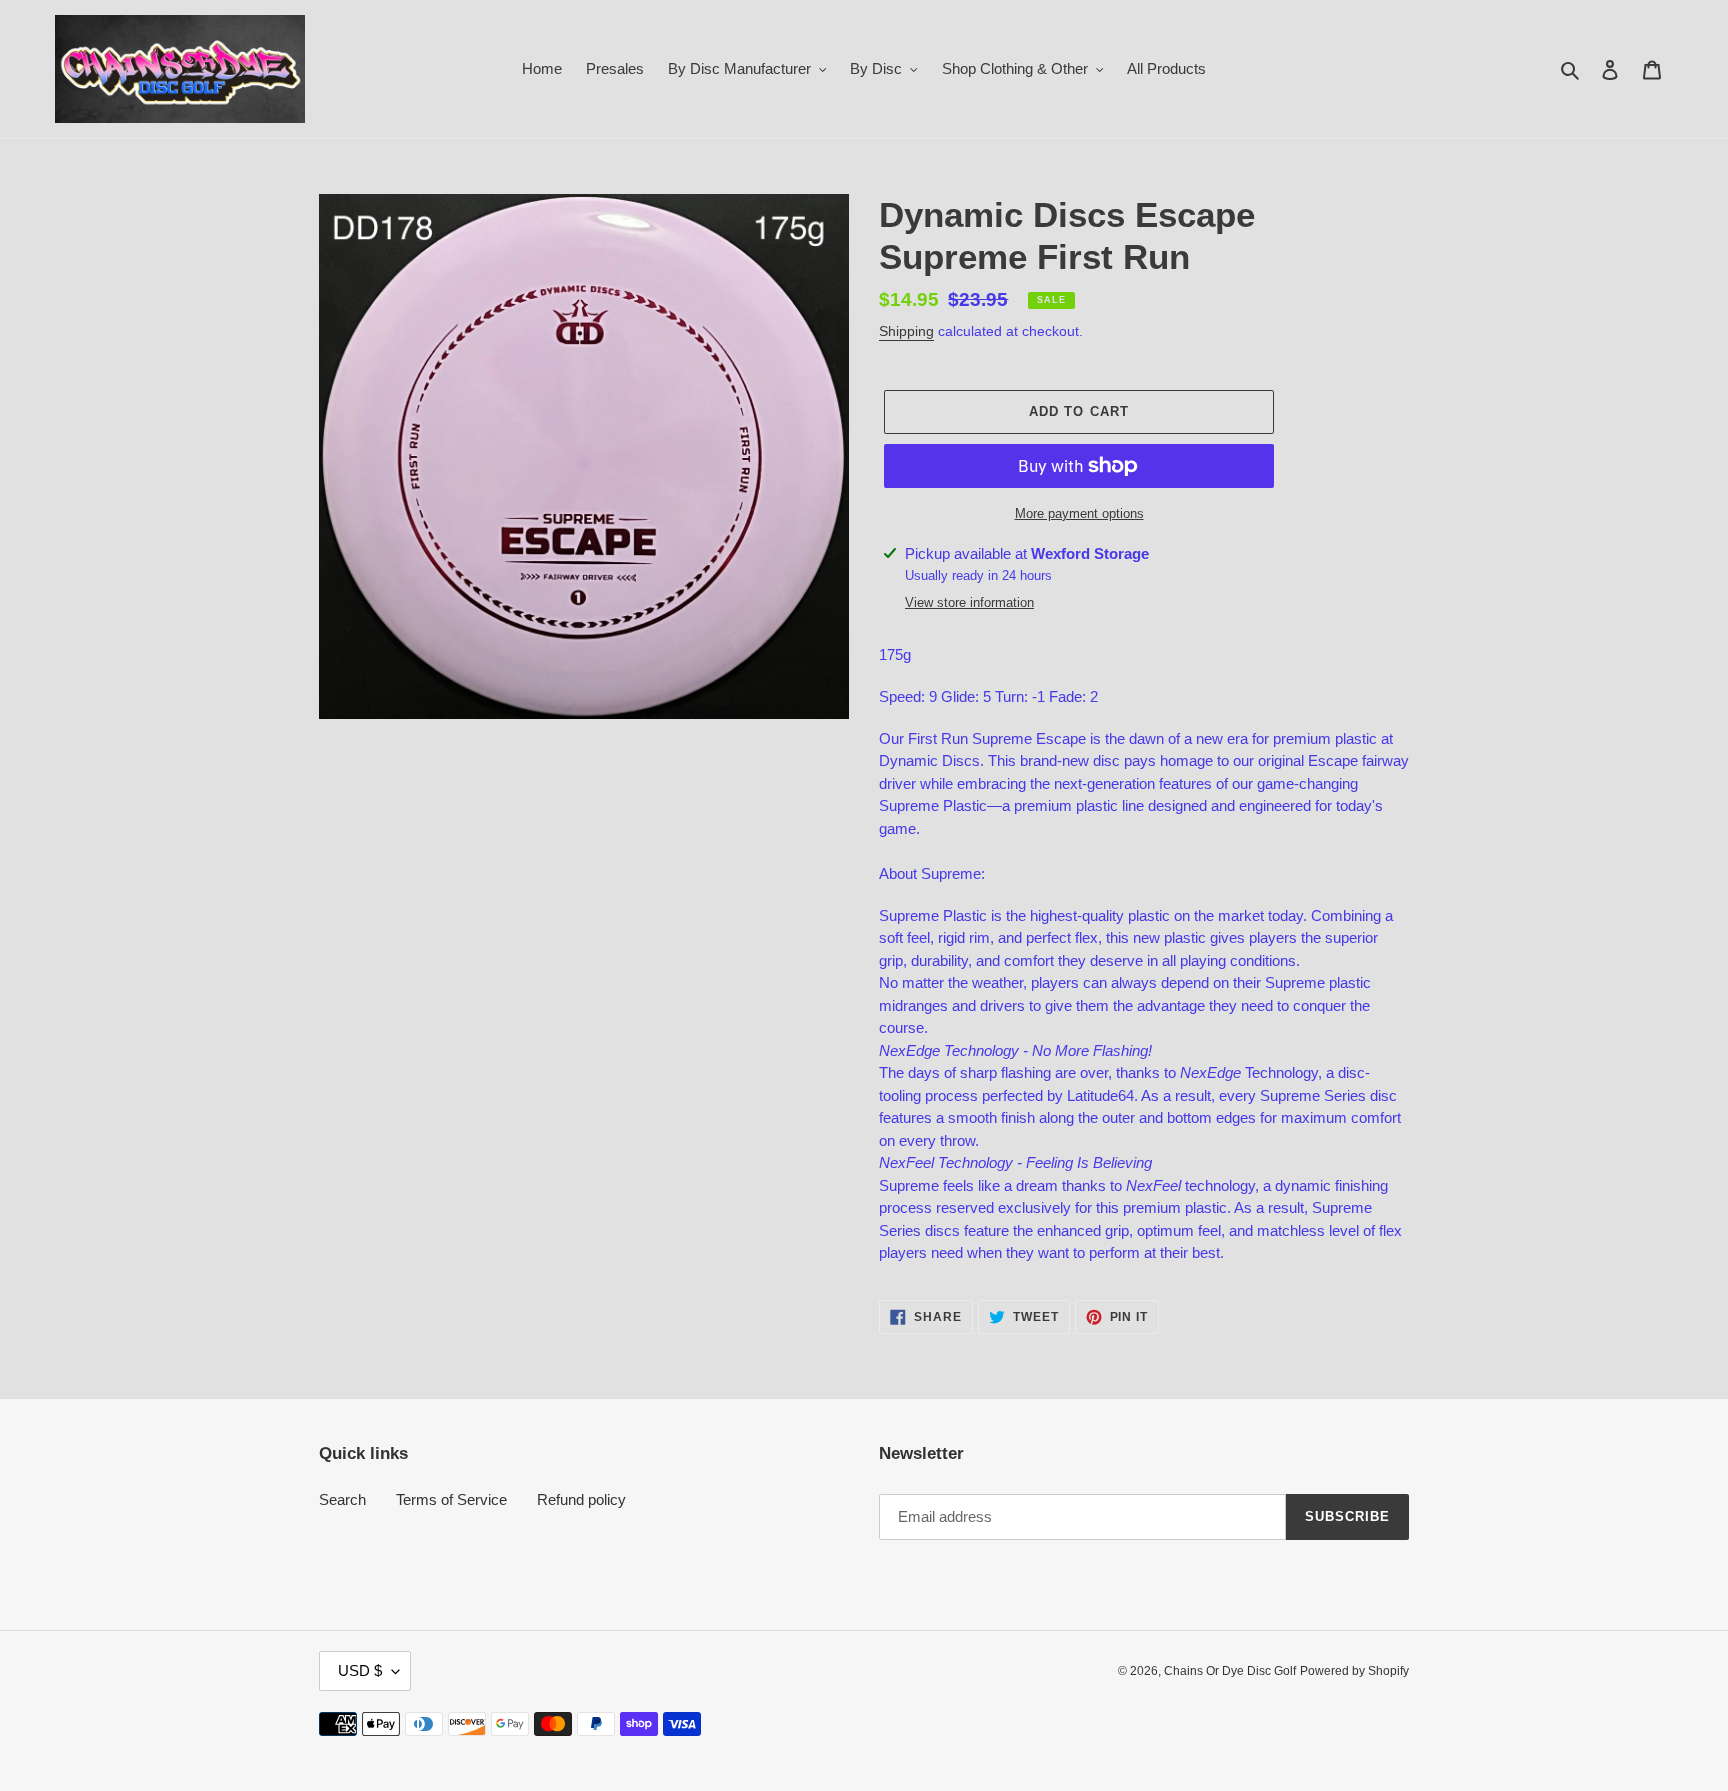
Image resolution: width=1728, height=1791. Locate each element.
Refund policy (581, 1499)
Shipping (906, 331)
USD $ (360, 1670)
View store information (969, 602)
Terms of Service (451, 1499)
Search (342, 1499)
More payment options (1079, 513)
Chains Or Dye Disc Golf (1230, 1671)
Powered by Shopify (1354, 1671)
